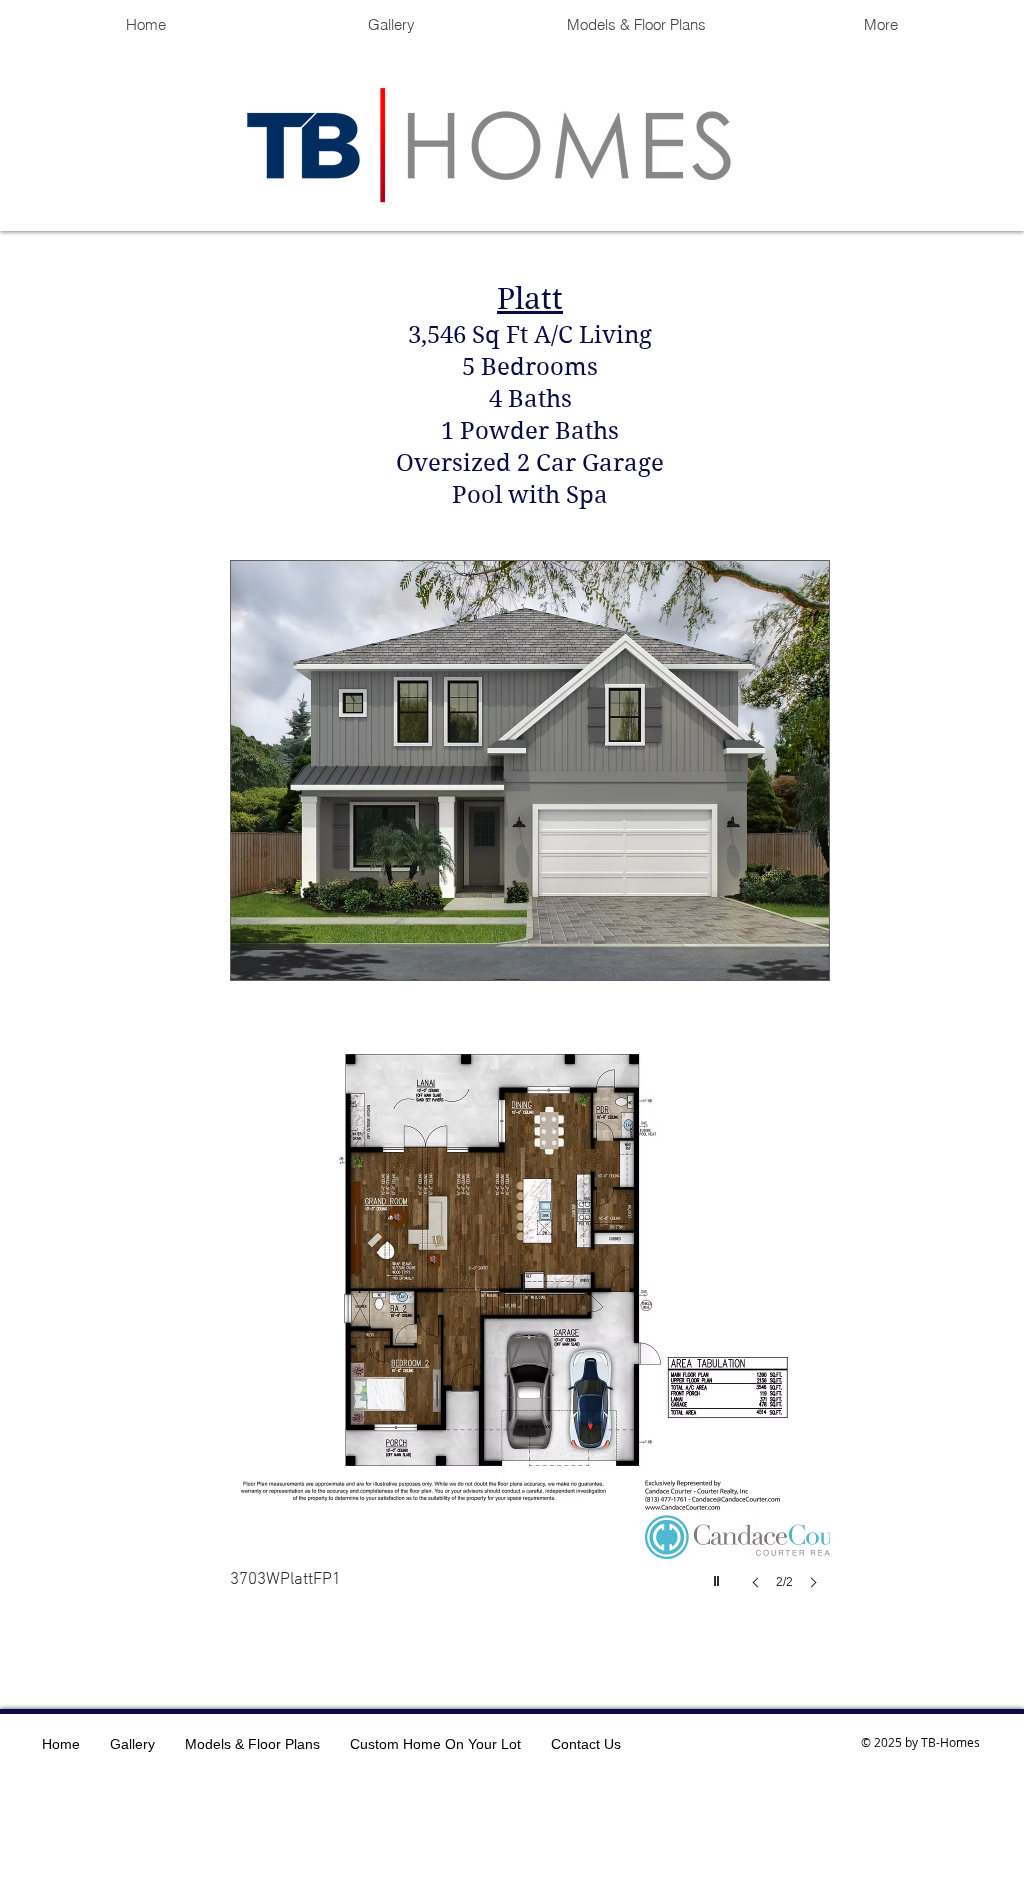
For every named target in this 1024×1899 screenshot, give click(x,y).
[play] (719, 1576)
